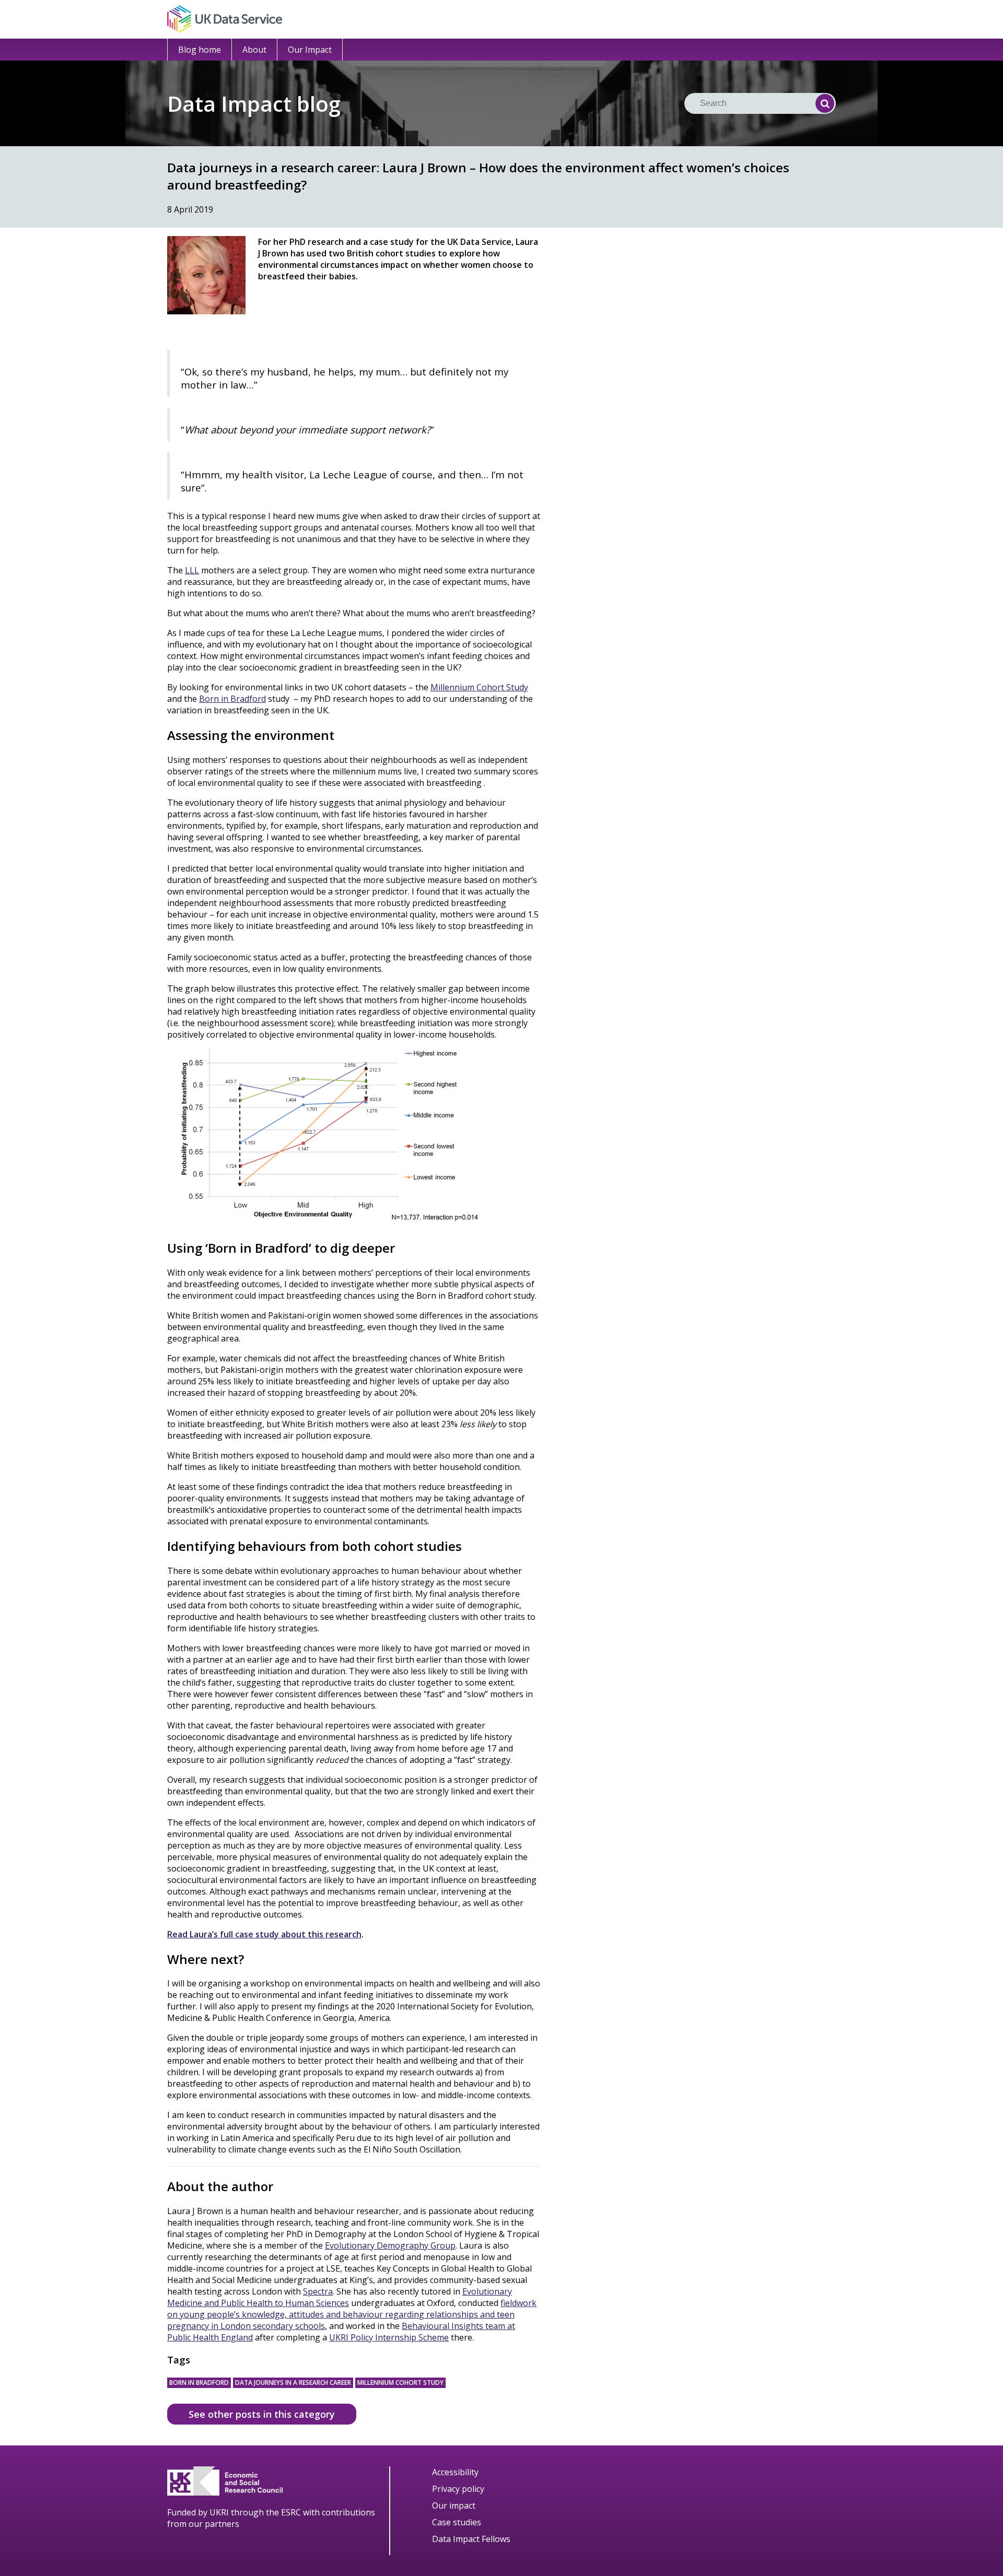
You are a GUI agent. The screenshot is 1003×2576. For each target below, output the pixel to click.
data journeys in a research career (293, 2383)
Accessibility (455, 2472)
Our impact (454, 2506)
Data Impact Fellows (471, 2539)
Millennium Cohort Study (400, 2383)
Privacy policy (458, 2489)
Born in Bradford (199, 2383)
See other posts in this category (262, 2414)
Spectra (318, 2291)
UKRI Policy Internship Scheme (389, 2337)
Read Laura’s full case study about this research (264, 1934)
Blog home (200, 50)
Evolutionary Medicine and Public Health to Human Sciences (340, 2297)
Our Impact (310, 50)
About (254, 50)
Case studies (457, 2522)
